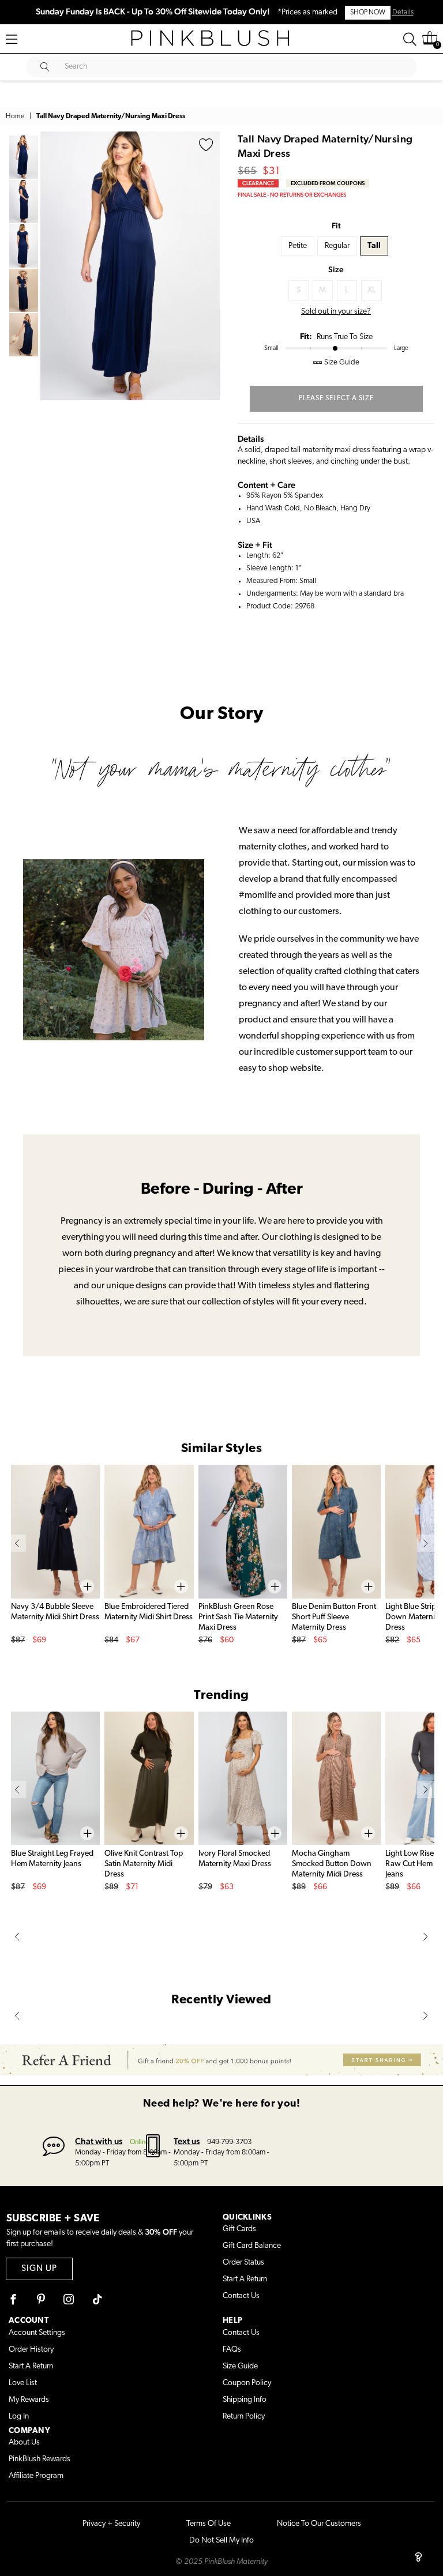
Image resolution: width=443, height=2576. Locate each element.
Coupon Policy (247, 2383)
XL (371, 290)
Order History (31, 2350)
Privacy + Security (111, 2524)
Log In (19, 2417)
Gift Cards (239, 2229)
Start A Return (245, 2279)
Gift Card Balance (252, 2246)
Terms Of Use (209, 2524)
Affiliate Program (36, 2476)
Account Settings (37, 2333)
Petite (298, 246)
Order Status (243, 2263)
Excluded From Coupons (328, 183)
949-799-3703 (229, 2142)
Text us (187, 2141)
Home (15, 116)
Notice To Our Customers (319, 2524)
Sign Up (39, 2269)
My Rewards (29, 2400)
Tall (374, 246)
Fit (336, 225)
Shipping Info (245, 2400)
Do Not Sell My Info (221, 2541)
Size (336, 269)
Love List (23, 2383)
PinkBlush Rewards (40, 2459)
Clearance (258, 183)
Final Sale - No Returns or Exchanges (292, 195)
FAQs (232, 2350)
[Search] (410, 39)
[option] (130, 266)
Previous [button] (52, 266)
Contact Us (241, 2296)
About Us (24, 2443)
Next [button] (208, 266)
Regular (337, 246)
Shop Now (368, 13)
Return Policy (244, 2417)
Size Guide (240, 2366)
